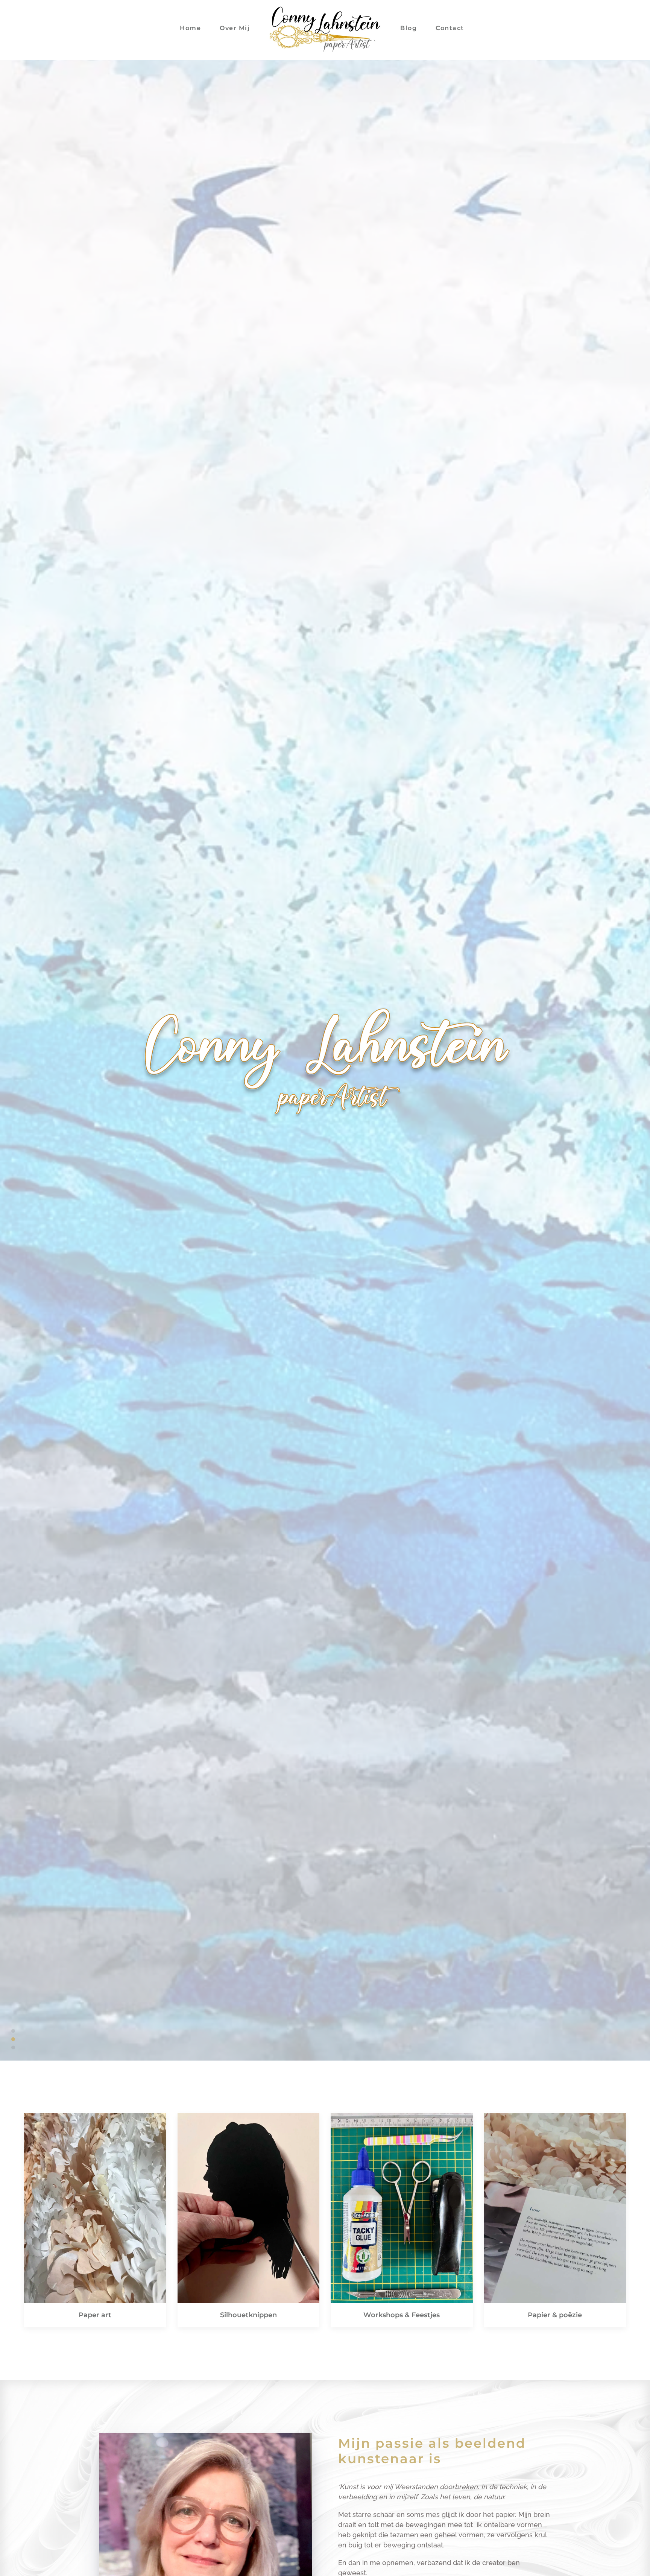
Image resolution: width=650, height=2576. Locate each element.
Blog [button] (409, 28)
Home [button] (190, 28)
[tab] (13, 2031)
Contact (450, 28)
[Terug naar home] (325, 28)
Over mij (235, 28)
